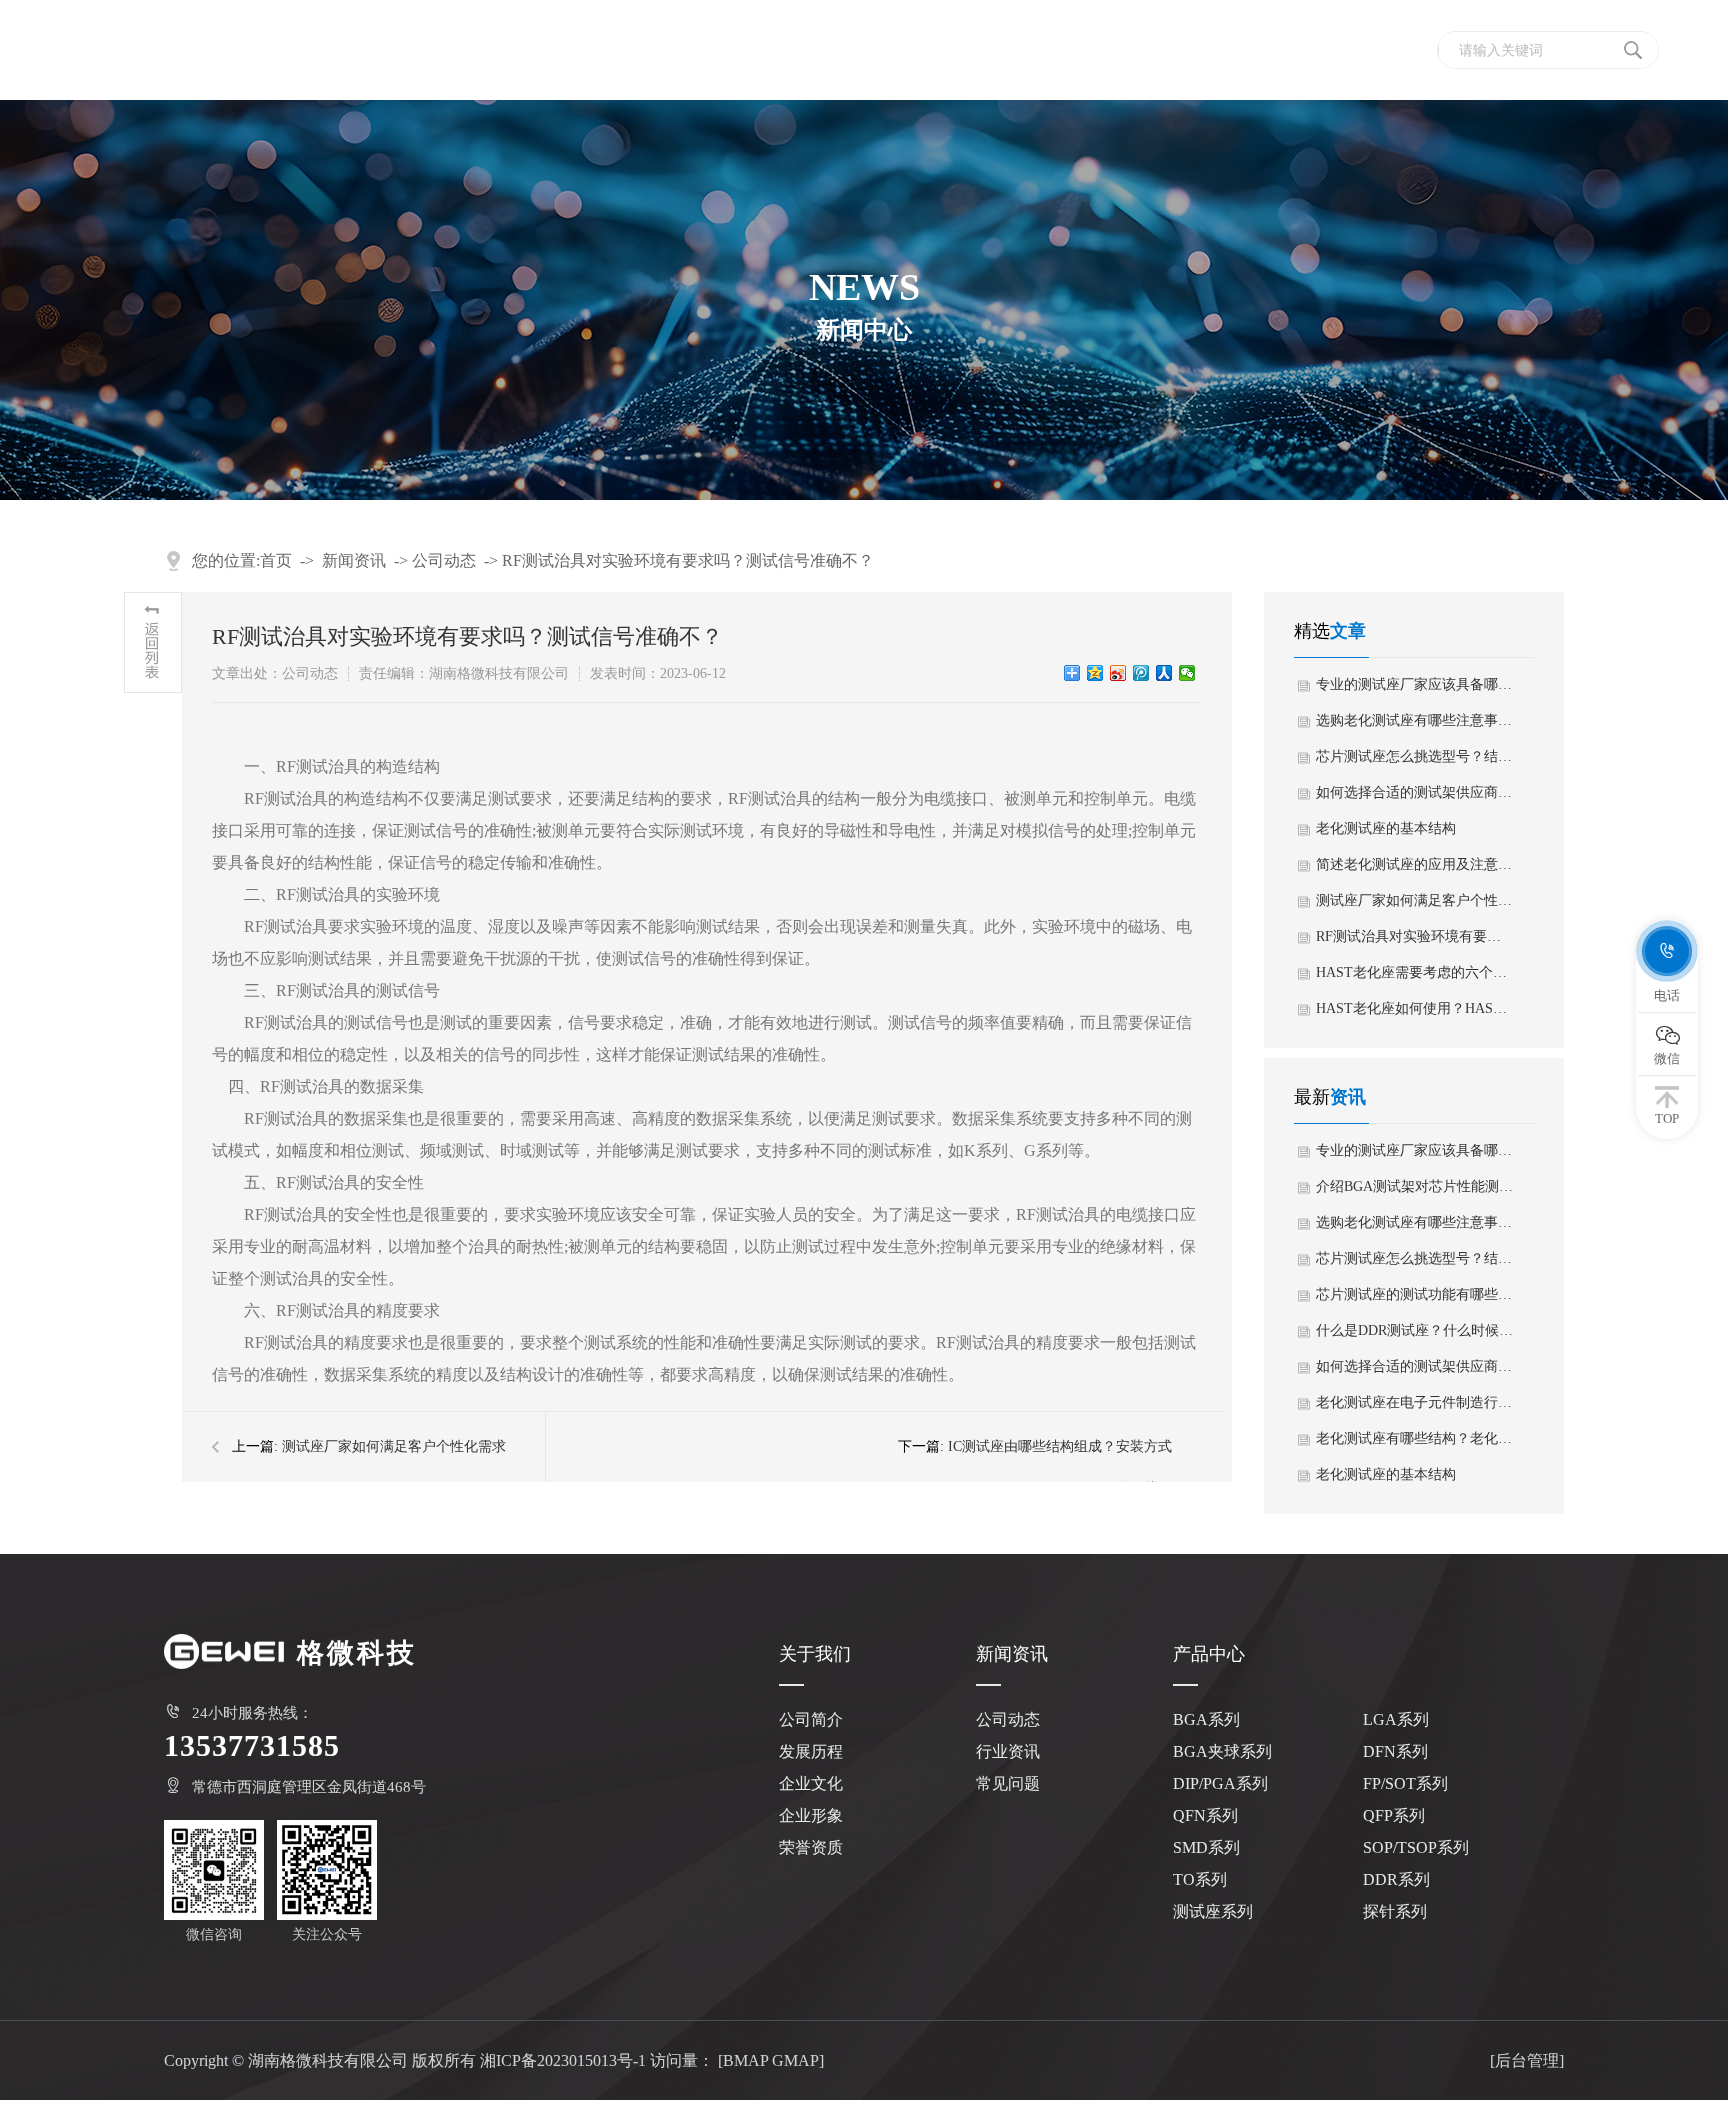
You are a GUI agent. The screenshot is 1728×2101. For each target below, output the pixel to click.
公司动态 (444, 560)
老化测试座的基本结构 (1386, 828)
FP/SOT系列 (1405, 1783)
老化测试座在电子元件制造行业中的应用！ (1415, 1402)
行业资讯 (1008, 1751)
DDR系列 (1396, 1879)
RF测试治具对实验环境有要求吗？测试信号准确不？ (688, 560)
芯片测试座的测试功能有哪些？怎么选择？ (1415, 1294)
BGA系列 (1206, 1719)
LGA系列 (1396, 1719)
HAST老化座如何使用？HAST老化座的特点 (1415, 1008)
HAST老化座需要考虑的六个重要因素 (1415, 972)
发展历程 (811, 1751)
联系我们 (1283, 49)
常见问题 (1008, 1783)
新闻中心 (1154, 49)
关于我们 (897, 49)
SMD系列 (1206, 1847)
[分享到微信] (1187, 673)
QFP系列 (1394, 1815)
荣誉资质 (811, 1847)
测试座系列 (1213, 1911)
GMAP (795, 2060)
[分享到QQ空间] (1095, 673)
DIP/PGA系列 (1220, 1783)
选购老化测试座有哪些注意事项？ (1415, 720)
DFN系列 (1395, 1751)
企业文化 (811, 1783)
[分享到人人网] (1164, 673)
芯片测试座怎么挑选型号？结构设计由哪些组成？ (1415, 756)
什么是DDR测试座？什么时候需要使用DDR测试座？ (1415, 1330)
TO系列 (1200, 1879)
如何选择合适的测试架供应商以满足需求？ (1415, 792)
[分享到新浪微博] (1118, 673)
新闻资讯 (354, 560)
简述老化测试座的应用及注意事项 (1415, 864)
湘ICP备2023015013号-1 (563, 2060)
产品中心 (1026, 49)
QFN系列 (1205, 1815)
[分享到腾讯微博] (1141, 673)
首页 (788, 49)
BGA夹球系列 (1222, 1751)
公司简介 (811, 1719)
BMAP (745, 2060)
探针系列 (1395, 1911)
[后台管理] (1527, 2060)
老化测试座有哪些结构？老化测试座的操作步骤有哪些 (1415, 1438)
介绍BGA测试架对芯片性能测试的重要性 (1415, 1186)
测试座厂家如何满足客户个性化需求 (394, 1446)
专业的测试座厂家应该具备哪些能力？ (1415, 684)
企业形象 (811, 1815)
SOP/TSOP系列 (1416, 1847)
